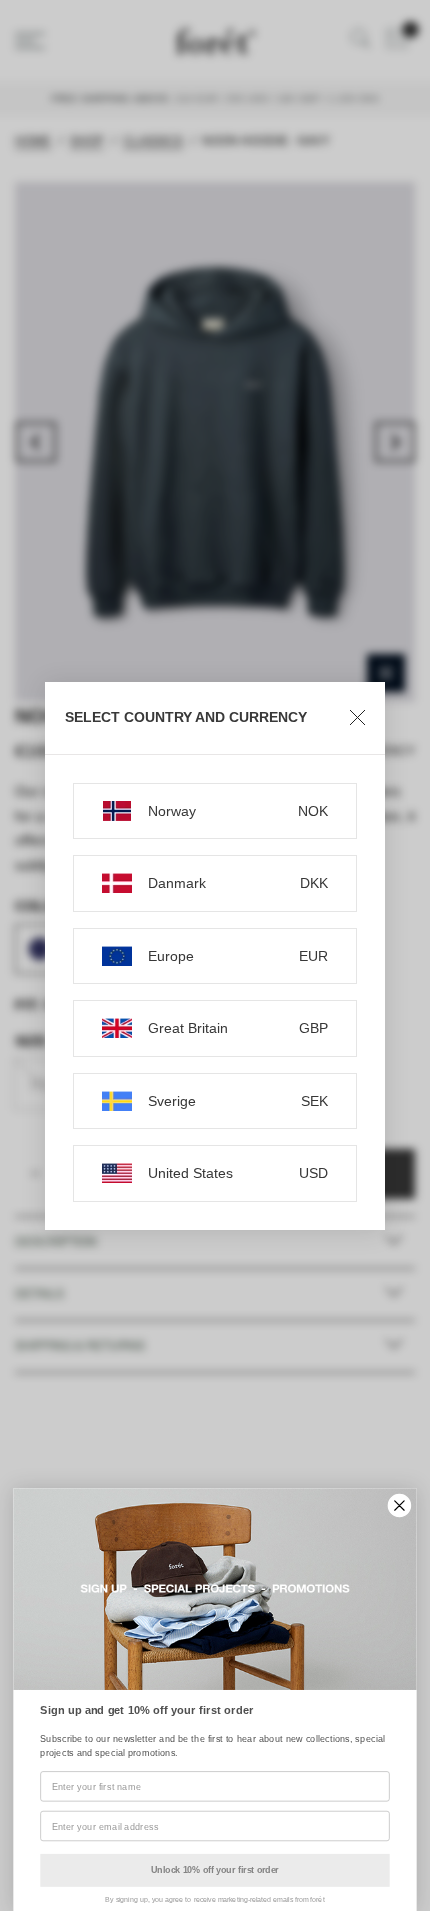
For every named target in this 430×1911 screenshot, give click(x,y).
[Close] (357, 718)
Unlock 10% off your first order (215, 1870)
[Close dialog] (400, 1506)
